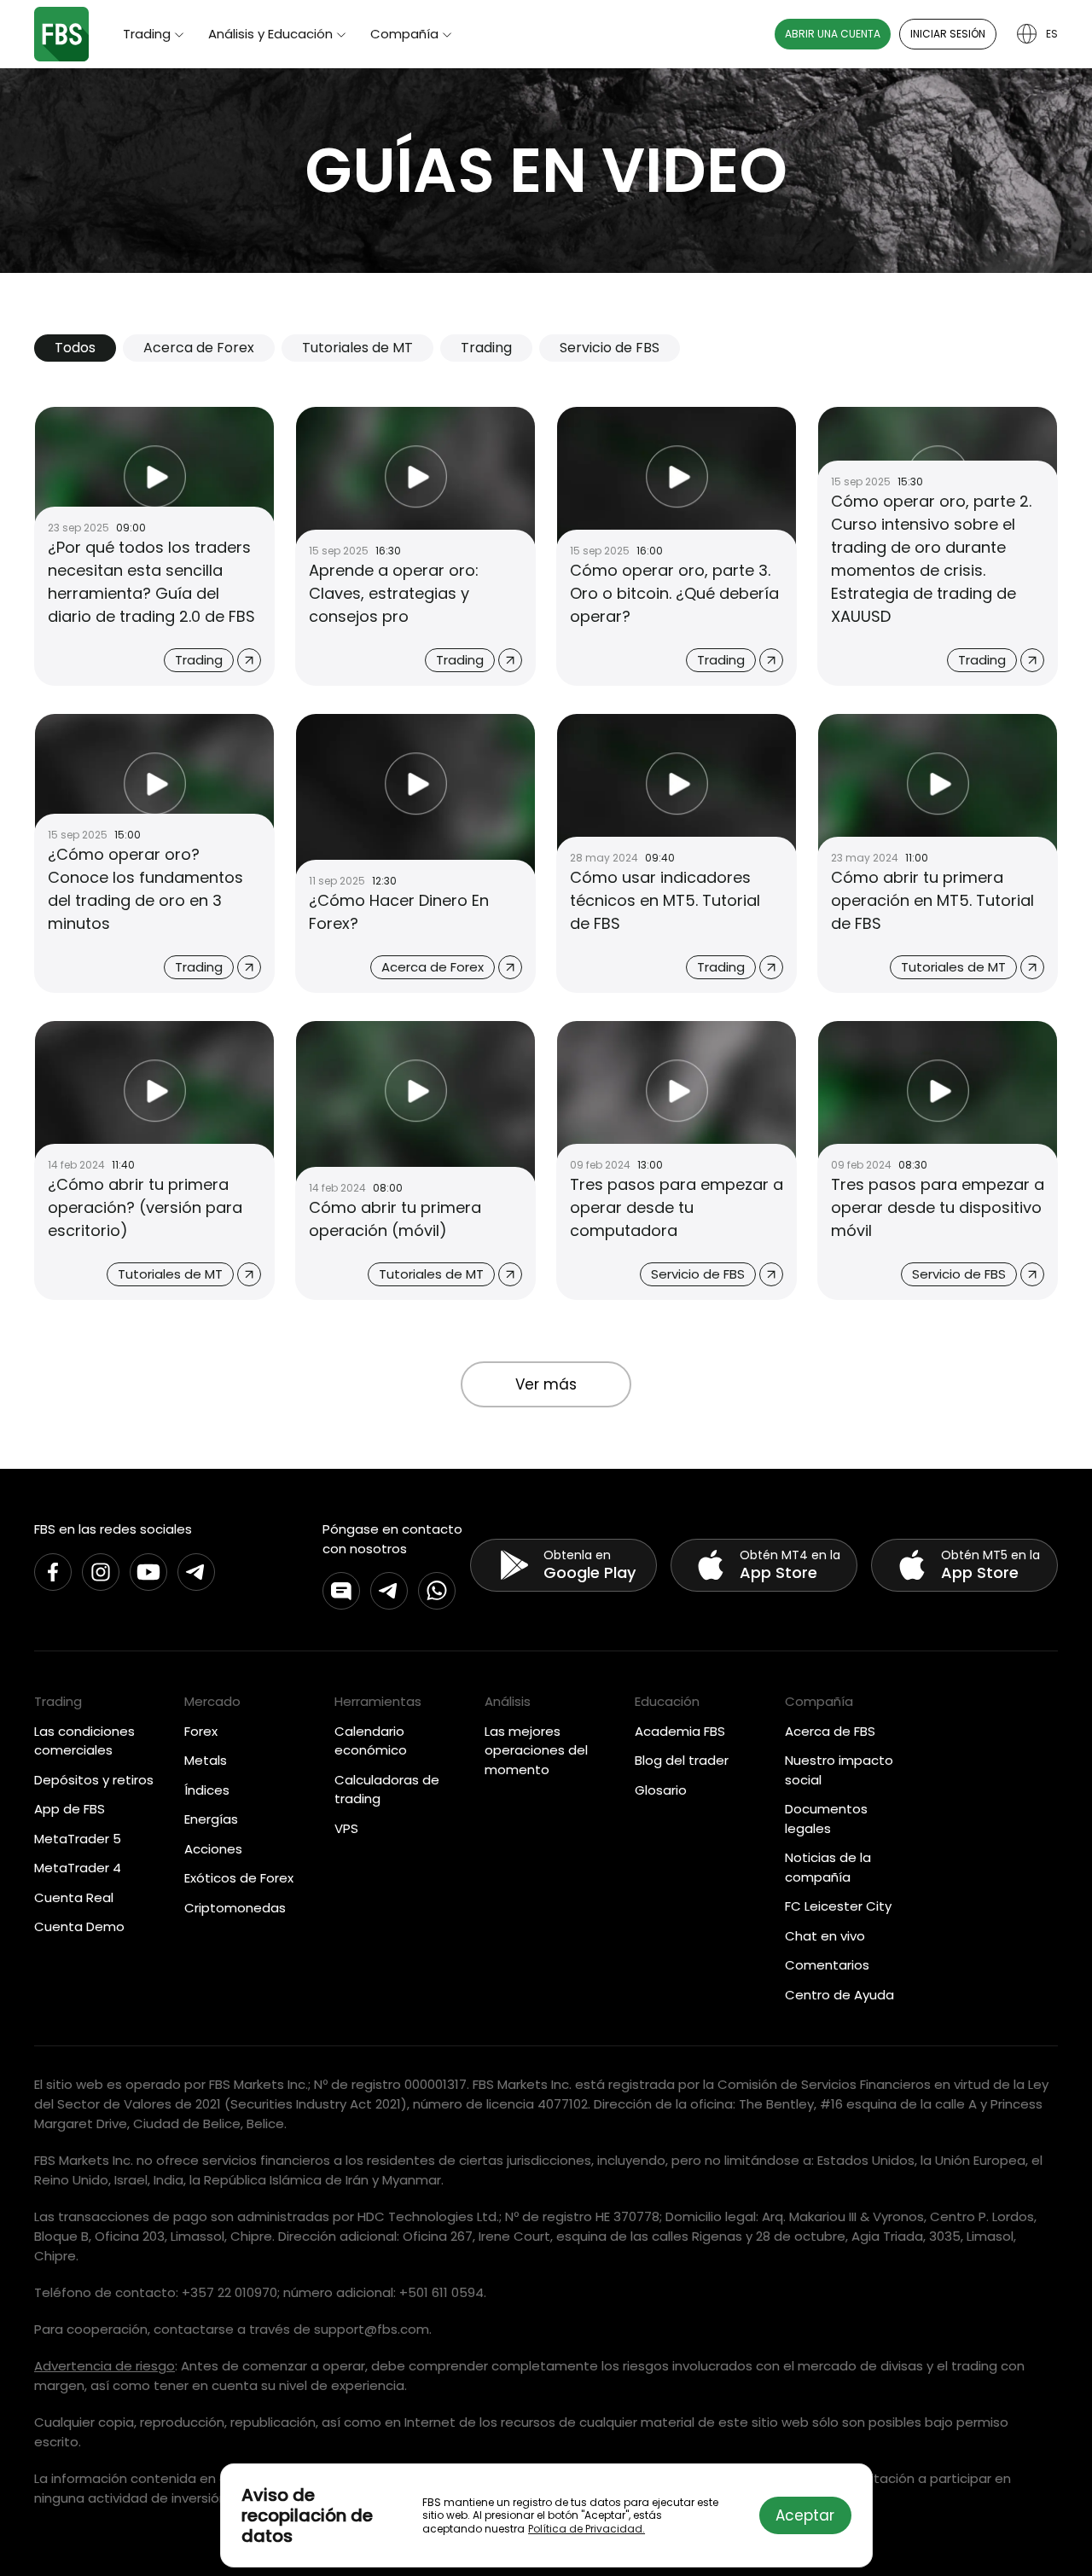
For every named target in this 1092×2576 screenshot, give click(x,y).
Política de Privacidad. (587, 2529)
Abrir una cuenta (833, 34)
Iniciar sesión (948, 34)
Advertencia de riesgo (105, 2366)
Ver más (546, 1384)
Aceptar (805, 2515)
